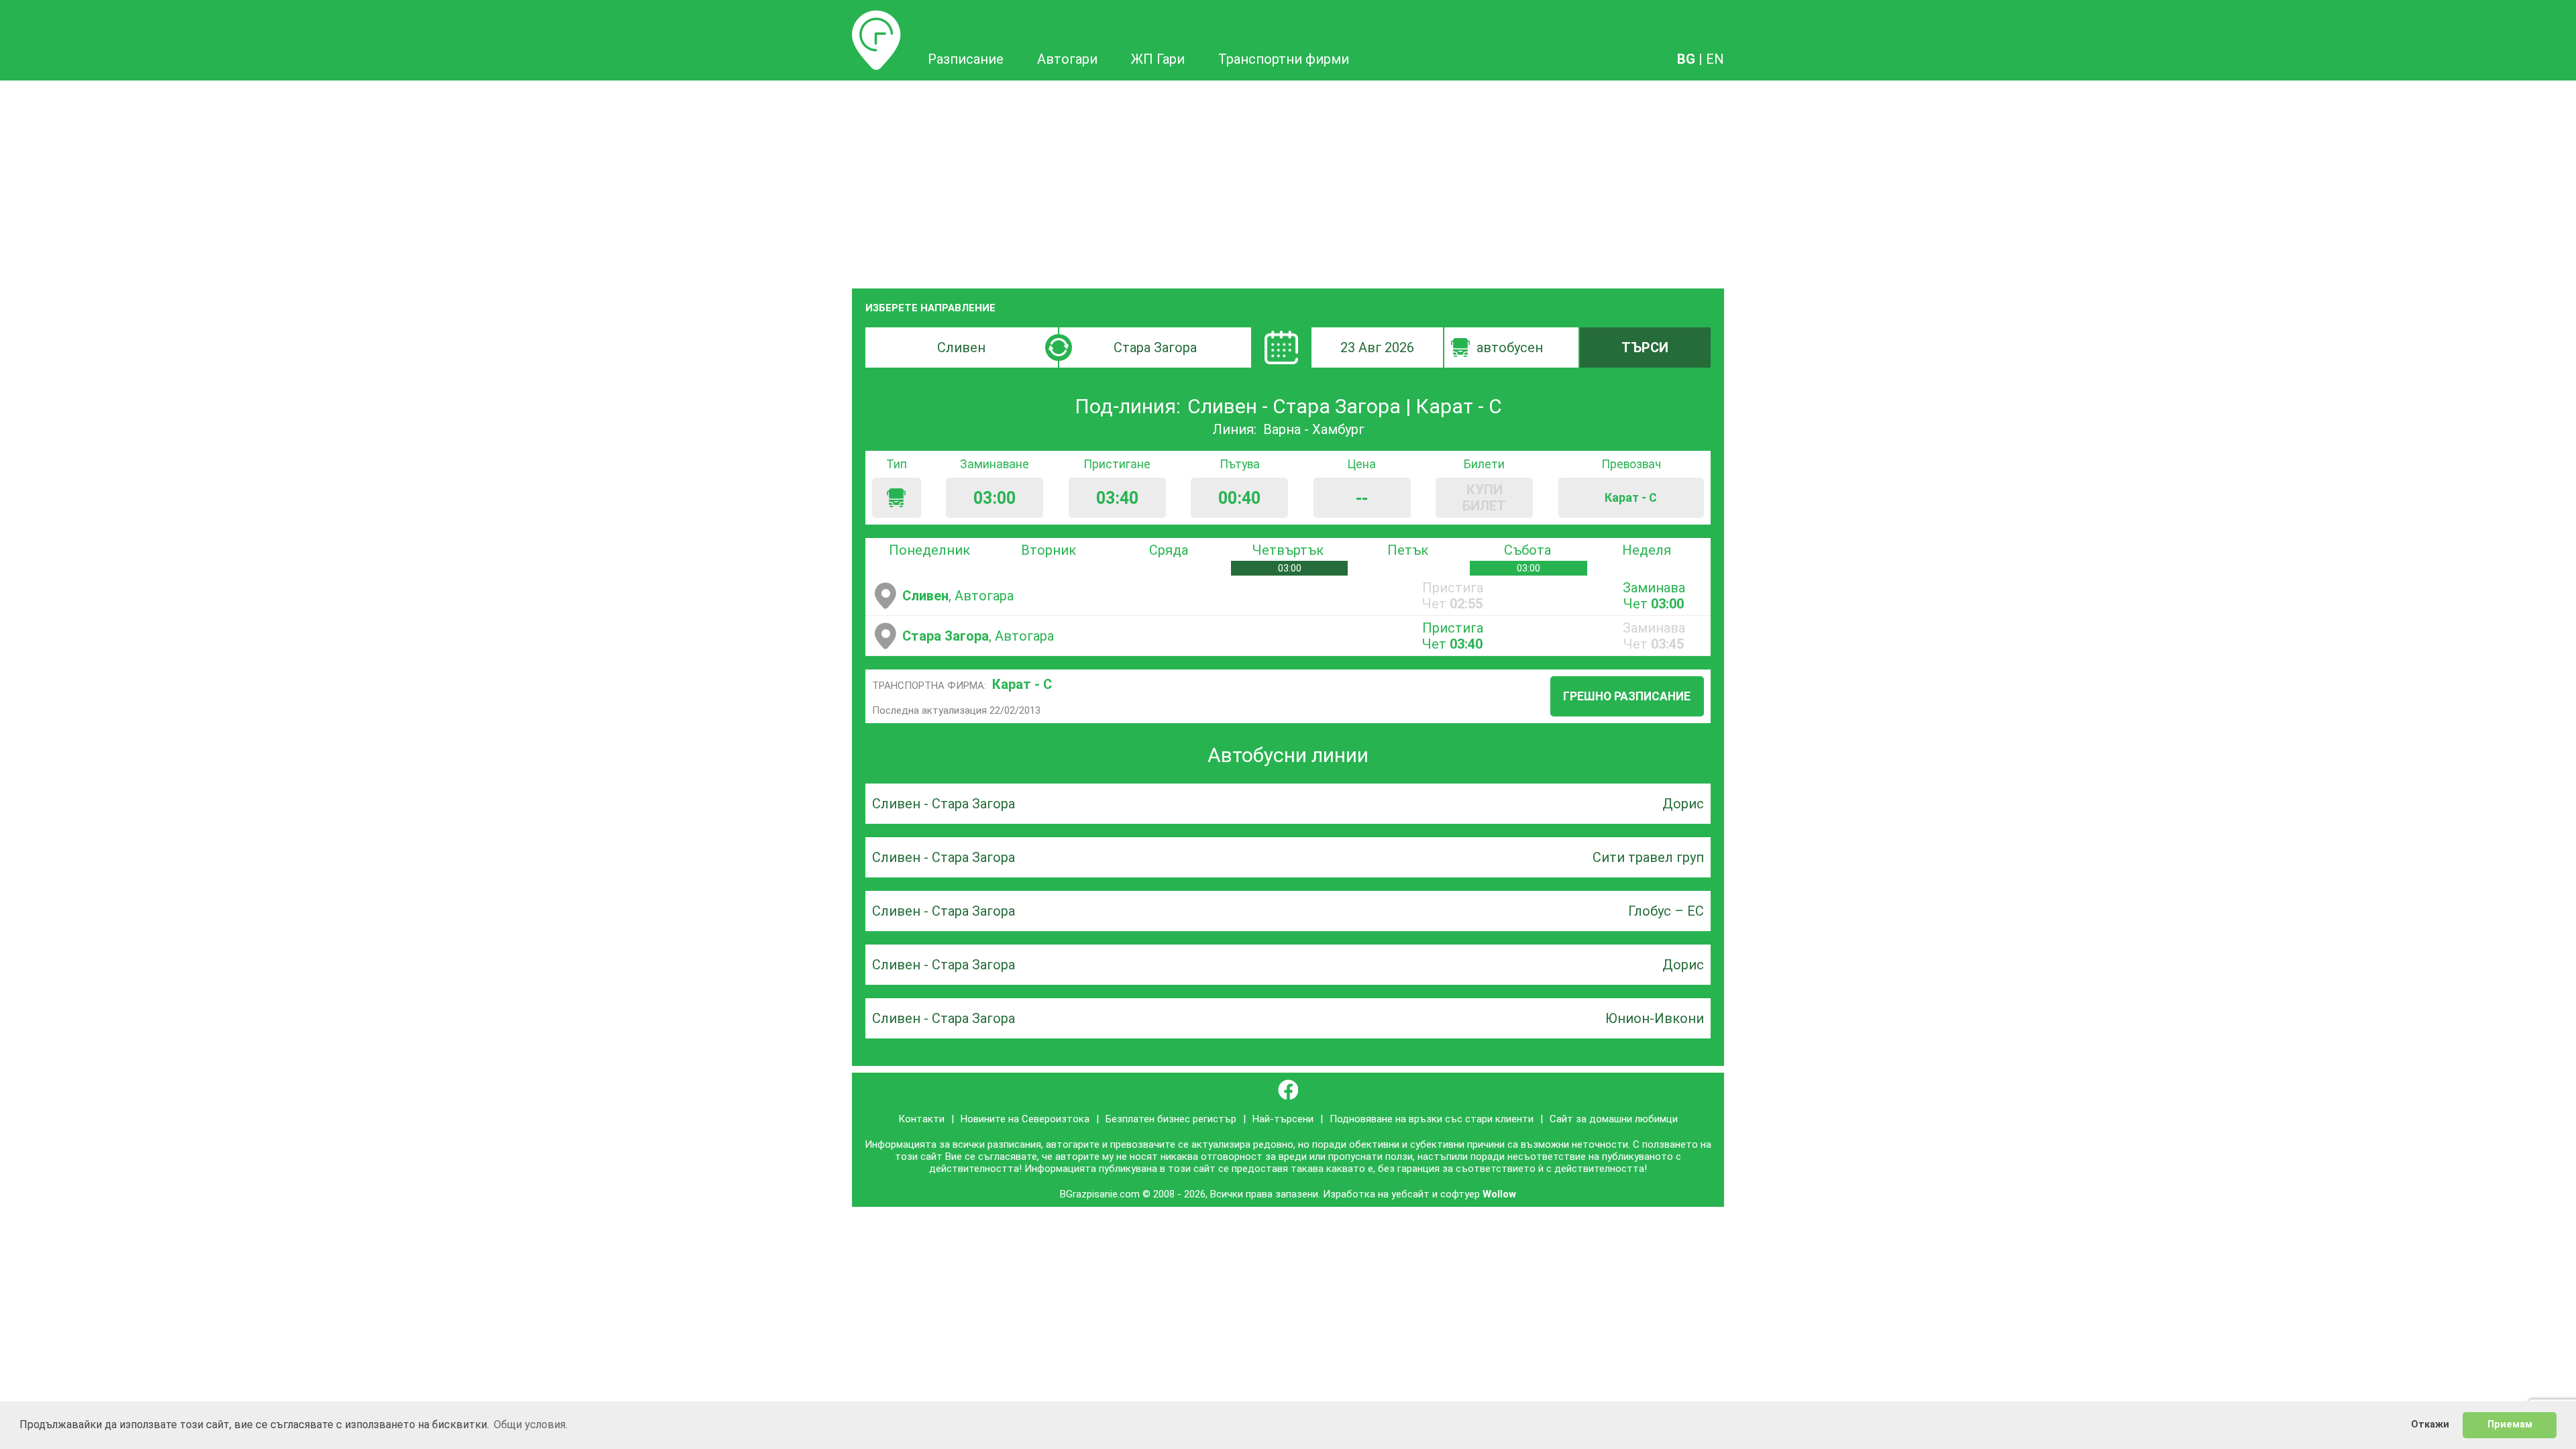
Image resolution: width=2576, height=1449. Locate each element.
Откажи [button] (2430, 1425)
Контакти (921, 1119)
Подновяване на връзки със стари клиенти (1432, 1119)
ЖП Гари (1158, 59)
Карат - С (1022, 684)
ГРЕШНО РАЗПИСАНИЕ (1627, 696)
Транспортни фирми (1284, 59)
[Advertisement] (1288, 181)
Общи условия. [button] (531, 1425)
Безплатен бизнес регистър (1171, 1119)
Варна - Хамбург (1314, 429)
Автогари (1067, 59)
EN (1715, 59)
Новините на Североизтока (1025, 1119)
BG (1686, 59)
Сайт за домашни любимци (1614, 1119)
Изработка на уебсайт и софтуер (1401, 1194)
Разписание (876, 18)
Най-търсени (1283, 1119)
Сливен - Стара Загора (944, 804)
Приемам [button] (2510, 1425)
